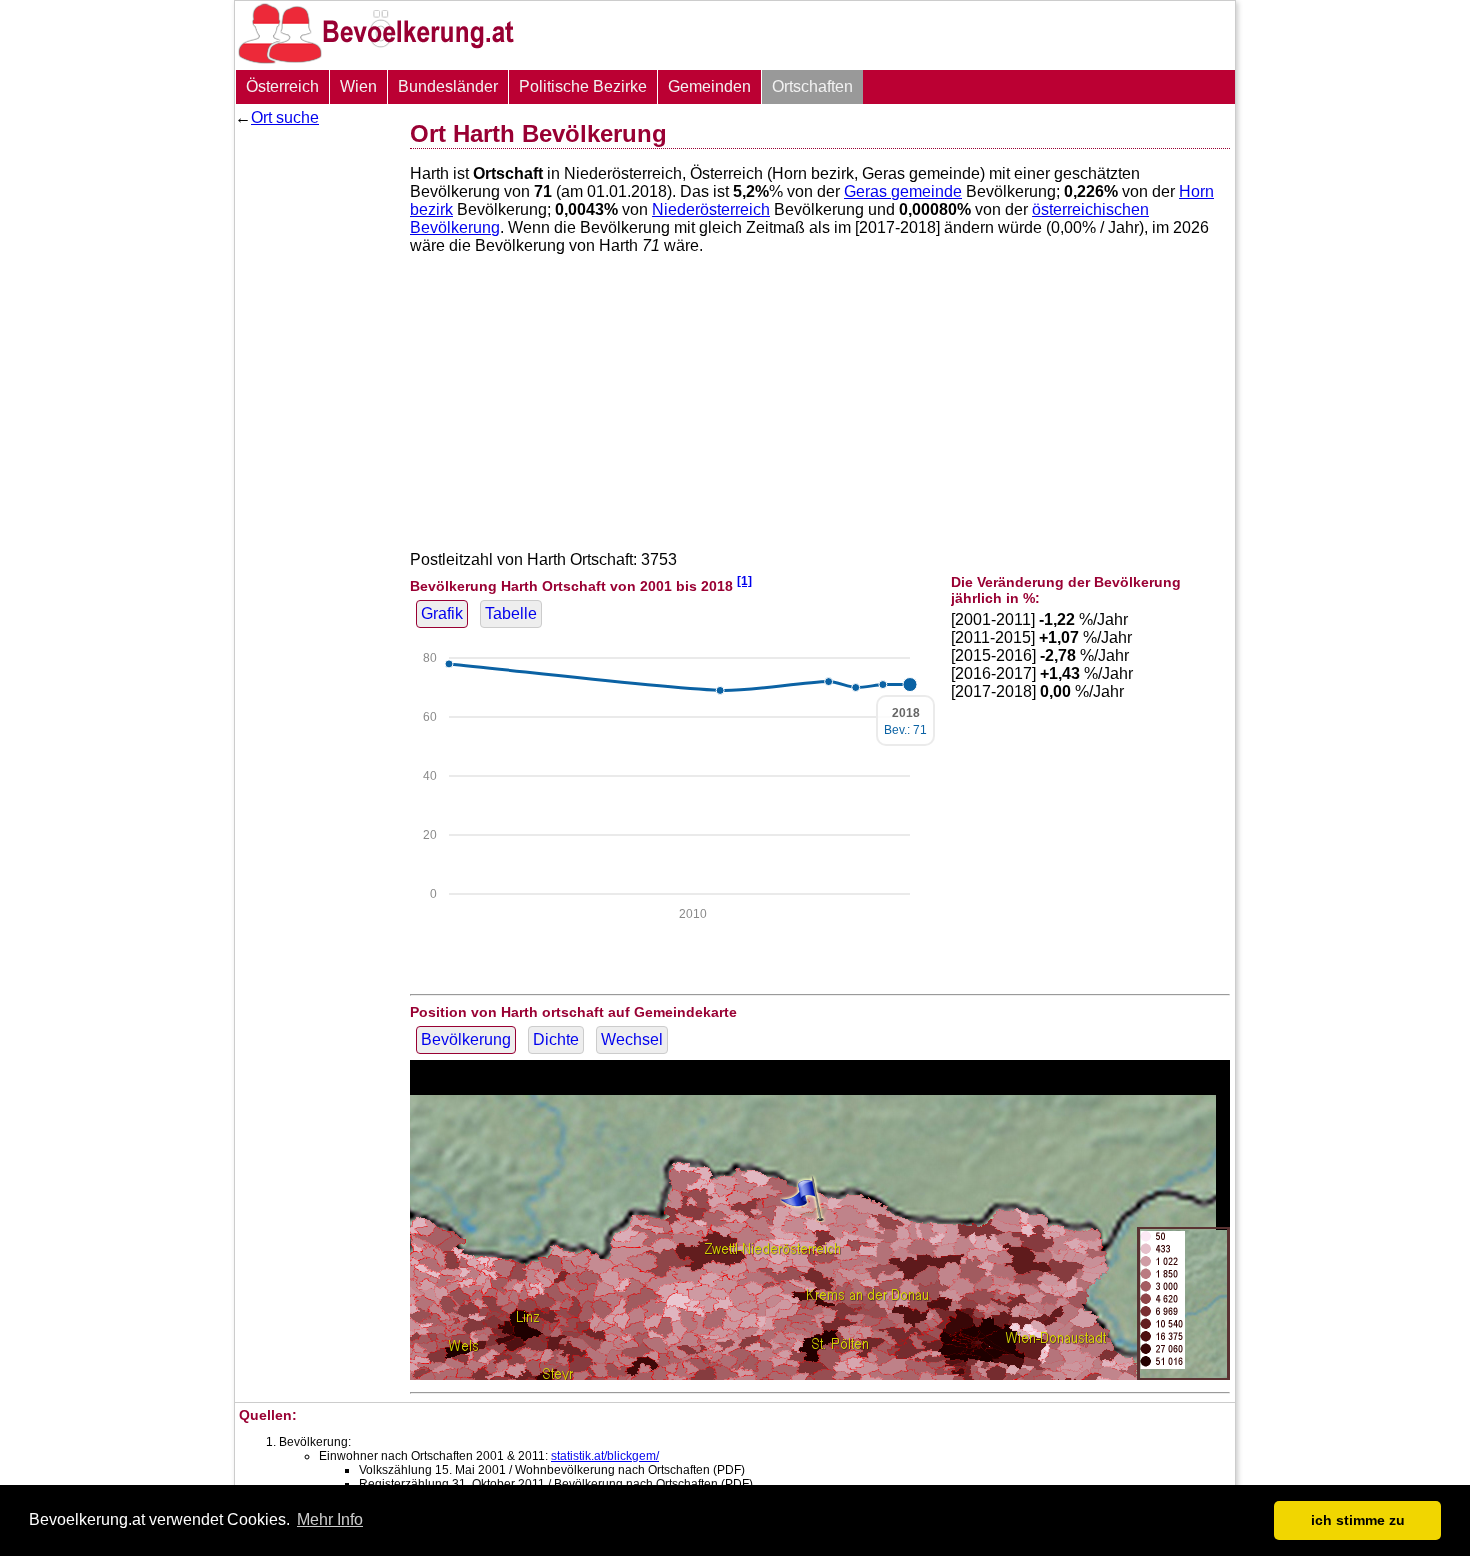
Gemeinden (709, 86)
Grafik (442, 613)
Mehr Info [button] (330, 1519)
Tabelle (511, 613)
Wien (358, 86)
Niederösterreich (711, 209)
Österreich (282, 86)
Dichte (556, 1039)
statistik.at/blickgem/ (605, 1456)
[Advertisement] (315, 435)
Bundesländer (448, 86)
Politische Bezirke (583, 86)
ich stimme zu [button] (1358, 1520)
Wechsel (632, 1039)
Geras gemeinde (903, 191)
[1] (744, 580)
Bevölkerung (466, 1039)
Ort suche (285, 117)
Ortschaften (812, 86)
